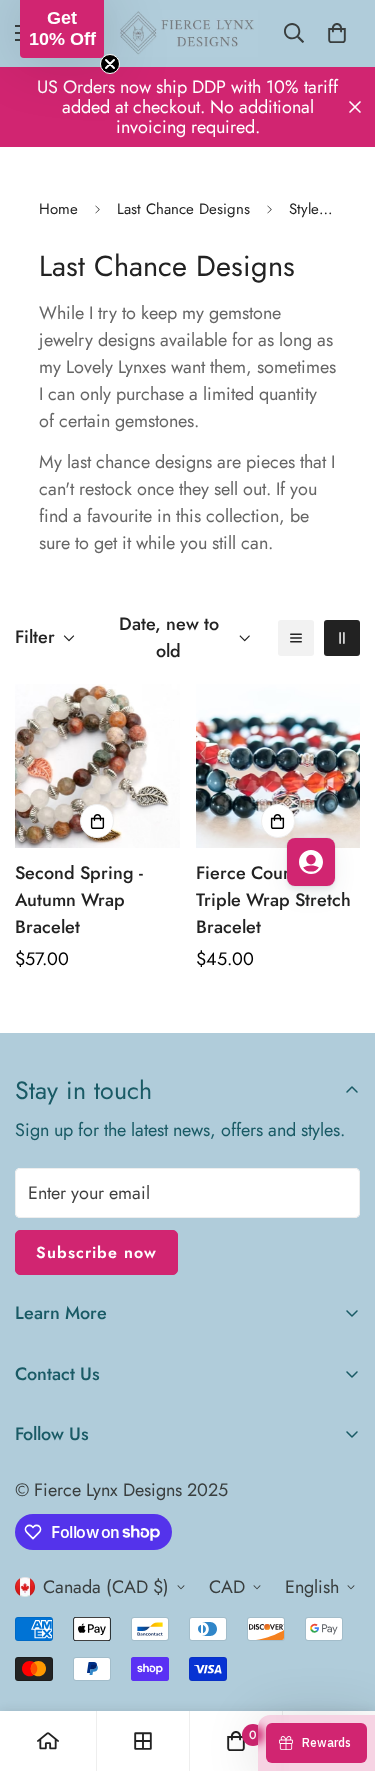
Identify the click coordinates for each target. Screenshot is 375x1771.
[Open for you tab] (311, 862)
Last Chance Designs (183, 209)
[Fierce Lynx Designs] (187, 33)
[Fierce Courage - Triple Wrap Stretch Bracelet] (278, 766)
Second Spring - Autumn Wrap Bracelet (79, 900)
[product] (48, 1741)
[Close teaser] (110, 64)
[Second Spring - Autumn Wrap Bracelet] (97, 766)
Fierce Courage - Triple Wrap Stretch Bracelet (273, 900)
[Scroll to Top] (339, 1665)
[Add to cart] (97, 821)
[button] (62, 29)
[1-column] (296, 638)
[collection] (143, 1741)
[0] (337, 33)
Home (58, 209)
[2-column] (342, 638)
